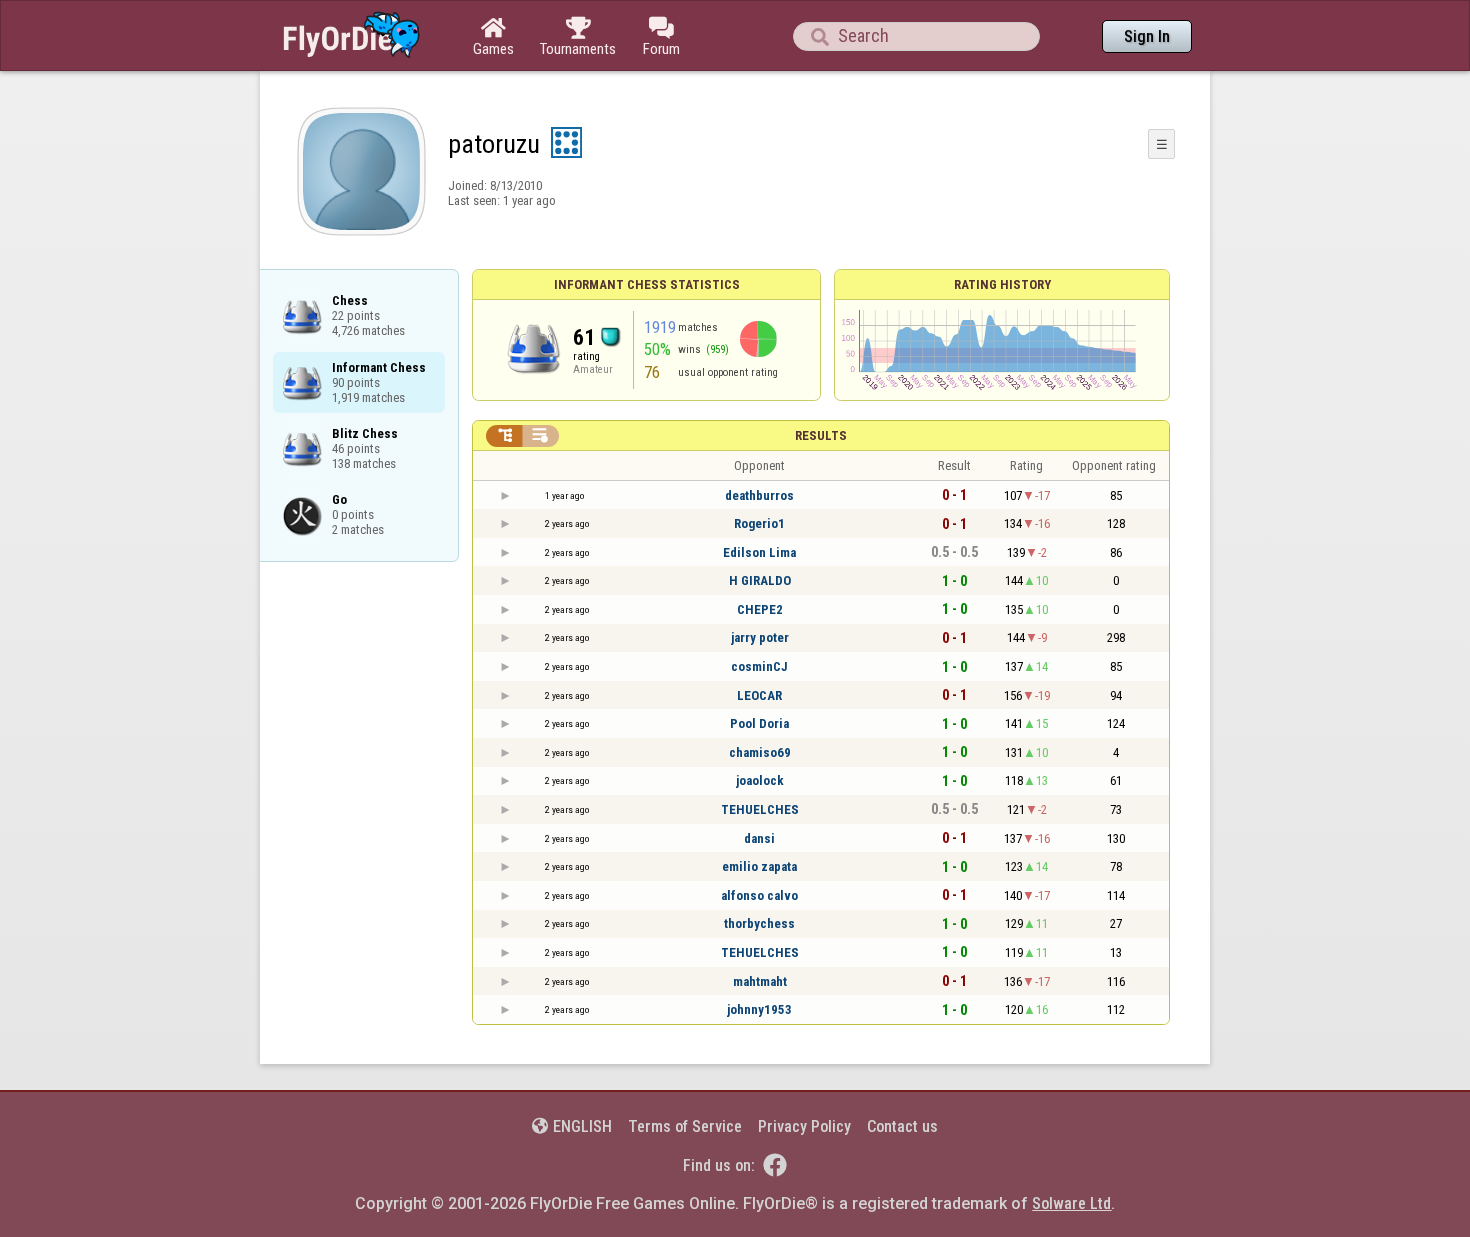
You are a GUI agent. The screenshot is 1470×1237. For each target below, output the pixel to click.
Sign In (1147, 36)
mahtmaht (760, 981)
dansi (759, 838)
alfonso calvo (759, 895)
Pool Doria (759, 723)
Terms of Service (685, 1126)
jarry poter (760, 637)
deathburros (759, 495)
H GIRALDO (760, 580)
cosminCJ (759, 666)
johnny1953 (759, 1009)
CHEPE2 (760, 609)
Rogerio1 (759, 523)
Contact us (902, 1126)
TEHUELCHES (760, 809)
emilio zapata (759, 866)
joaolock (760, 780)
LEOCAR (759, 695)
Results (821, 435)
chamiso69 (760, 752)
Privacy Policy (804, 1126)
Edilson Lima (759, 552)
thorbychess (759, 923)
